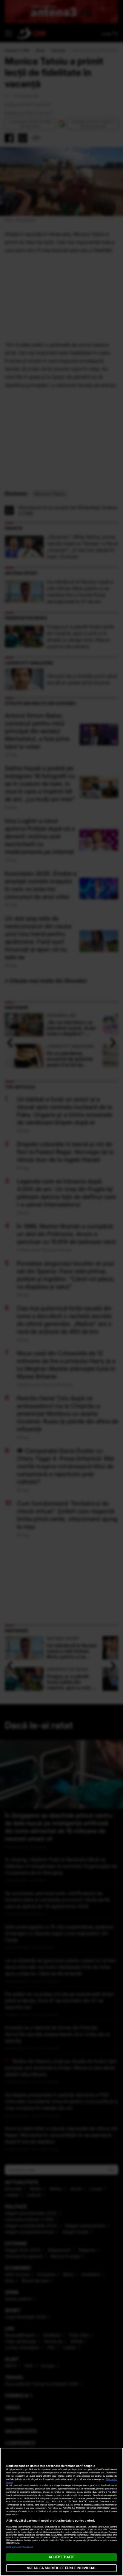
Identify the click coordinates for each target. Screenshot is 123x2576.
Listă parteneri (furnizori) (20, 2547)
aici (47, 2501)
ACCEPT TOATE (61, 2557)
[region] (61, 2512)
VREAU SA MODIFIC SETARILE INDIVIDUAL (61, 2568)
